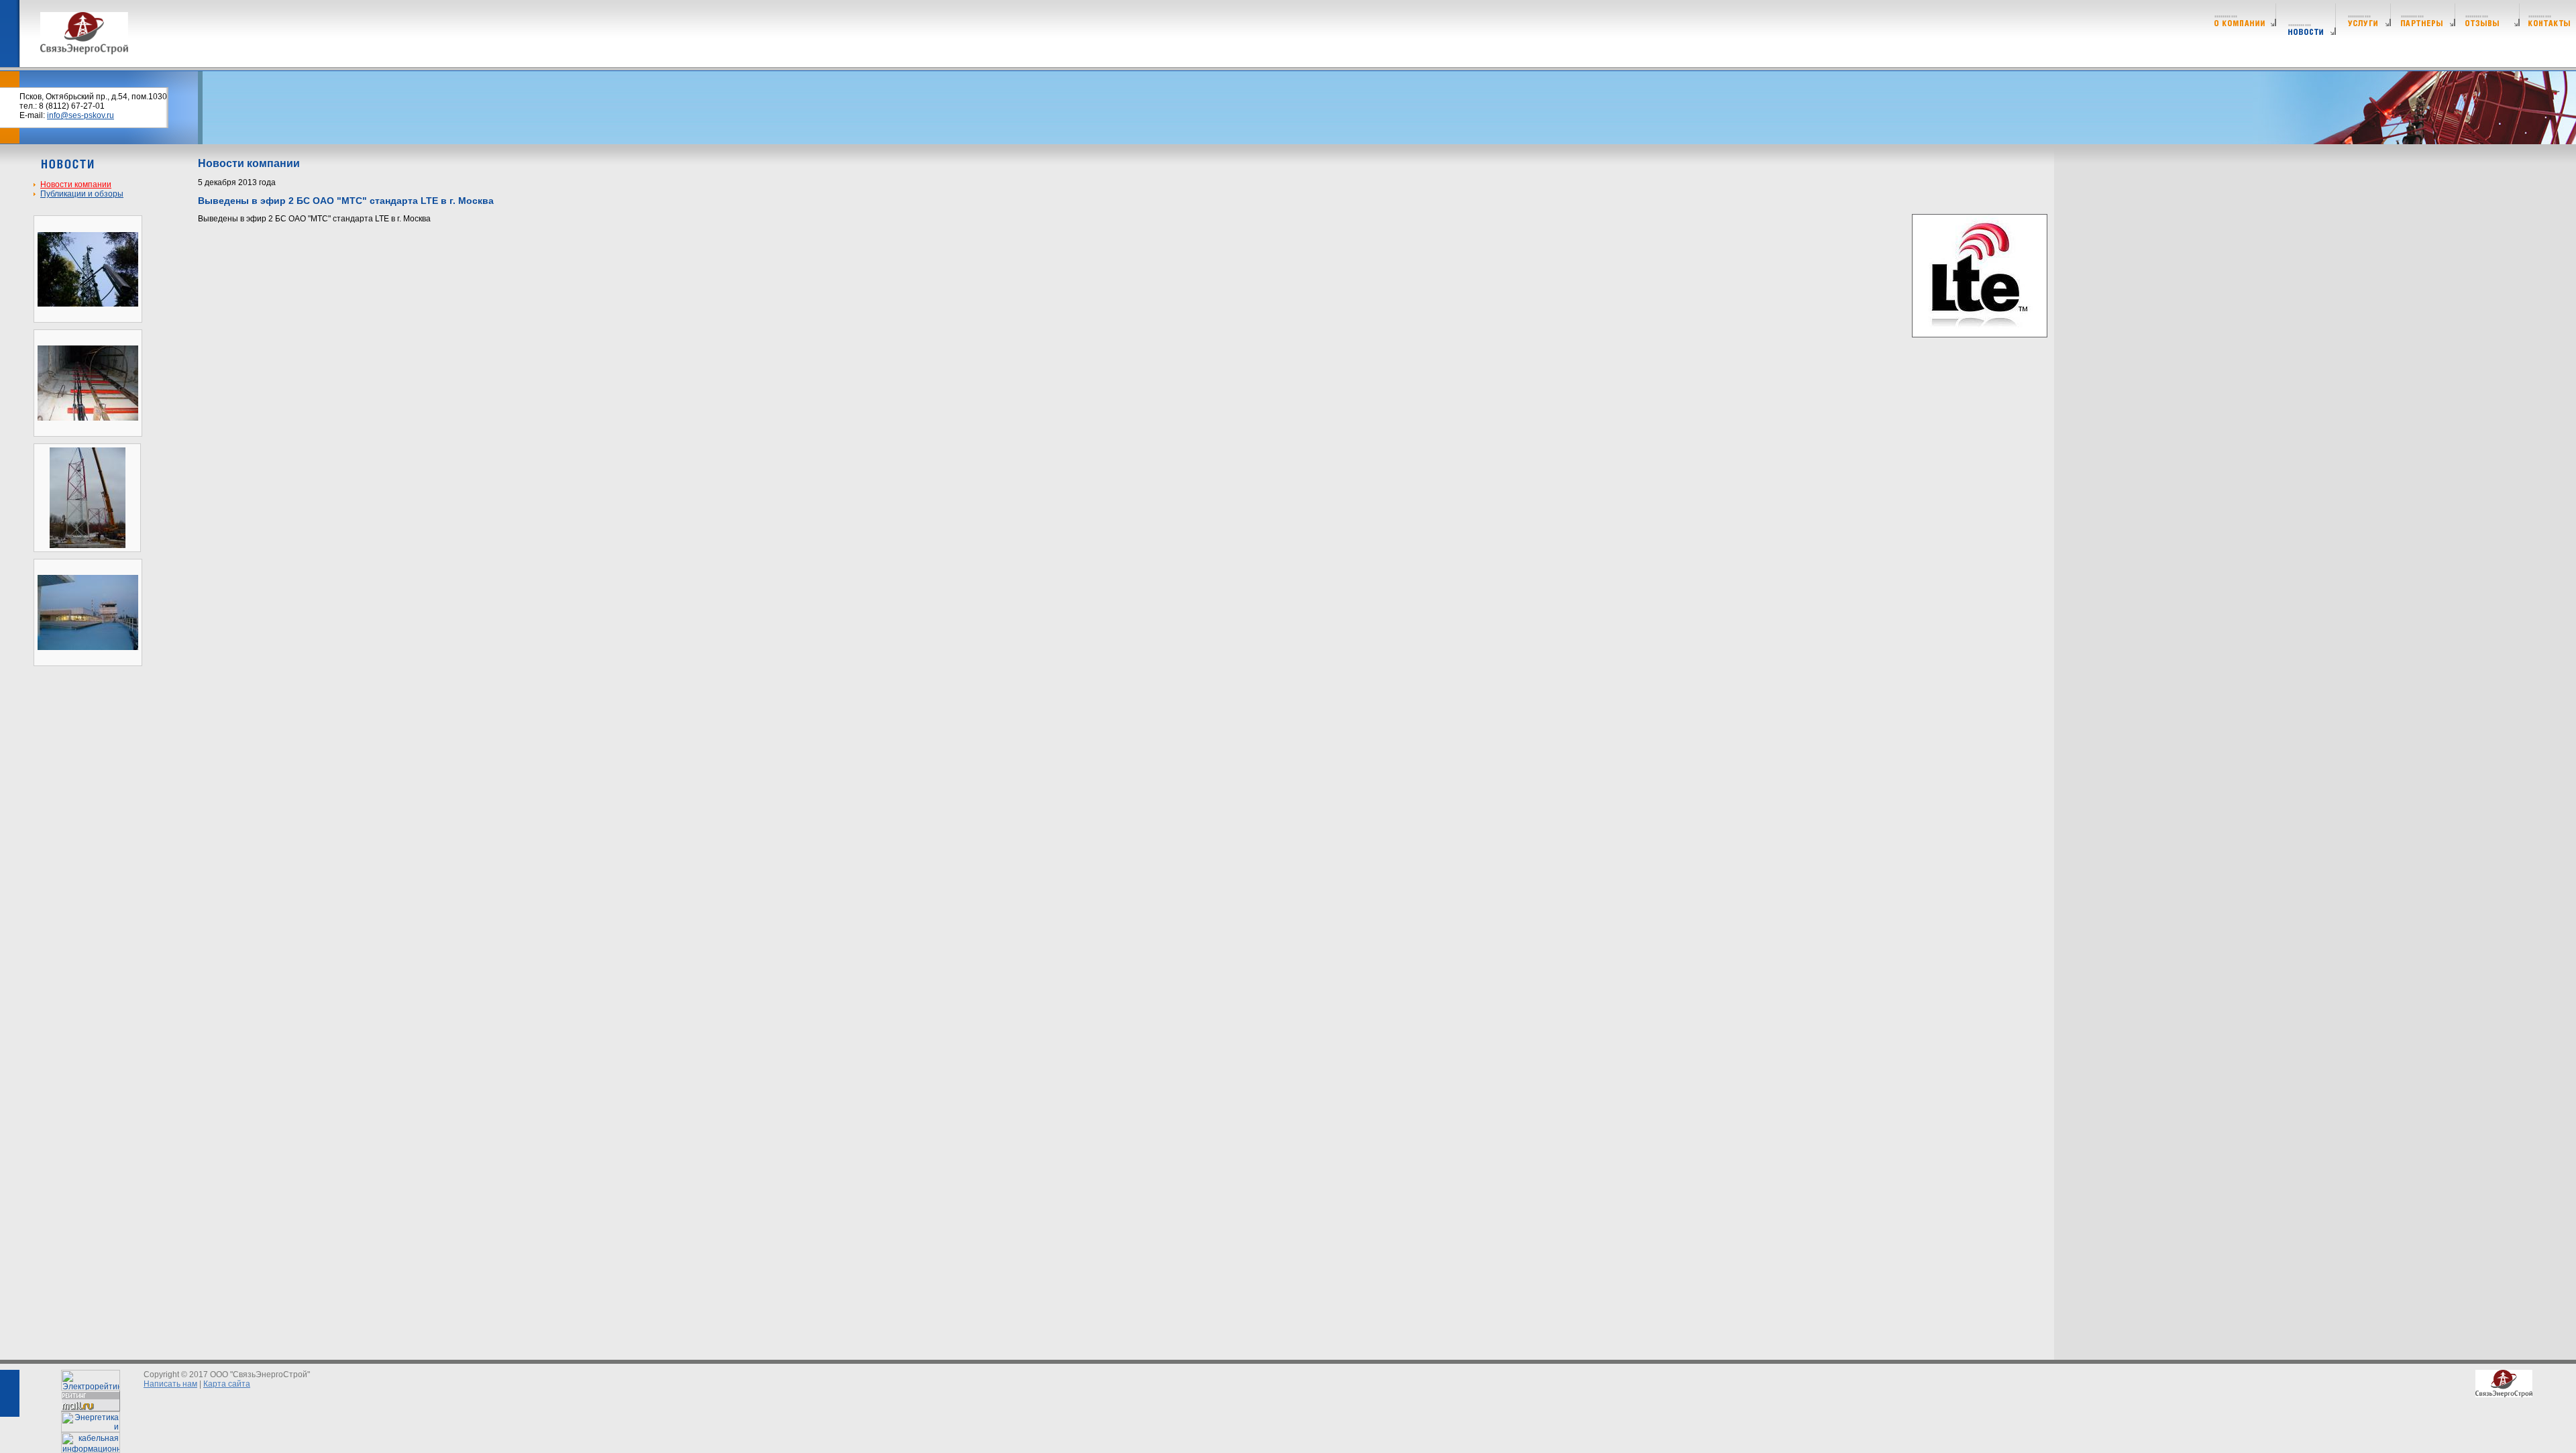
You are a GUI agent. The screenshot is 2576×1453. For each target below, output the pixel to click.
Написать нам (170, 1384)
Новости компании (76, 184)
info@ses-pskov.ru (80, 115)
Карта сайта (227, 1384)
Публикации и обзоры (82, 194)
